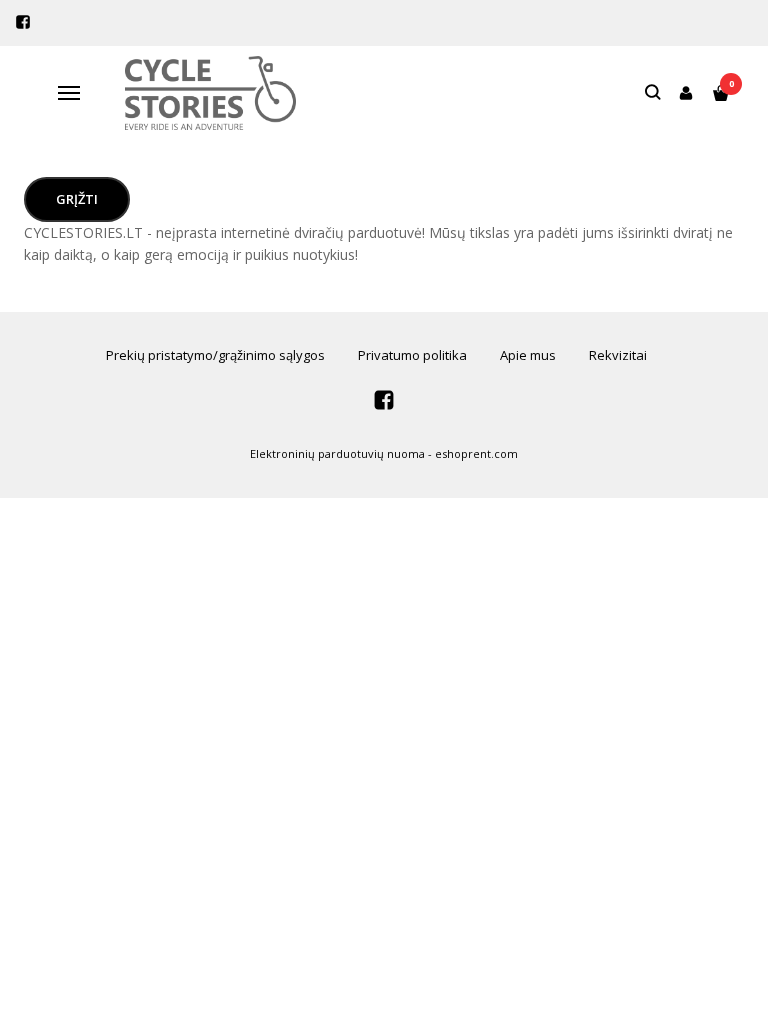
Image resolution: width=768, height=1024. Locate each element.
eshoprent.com (476, 453)
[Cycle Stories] (210, 93)
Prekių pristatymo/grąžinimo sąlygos (215, 355)
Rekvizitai (618, 355)
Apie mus (528, 355)
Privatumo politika (412, 355)
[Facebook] (23, 22)
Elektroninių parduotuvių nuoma (337, 453)
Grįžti (77, 199)
